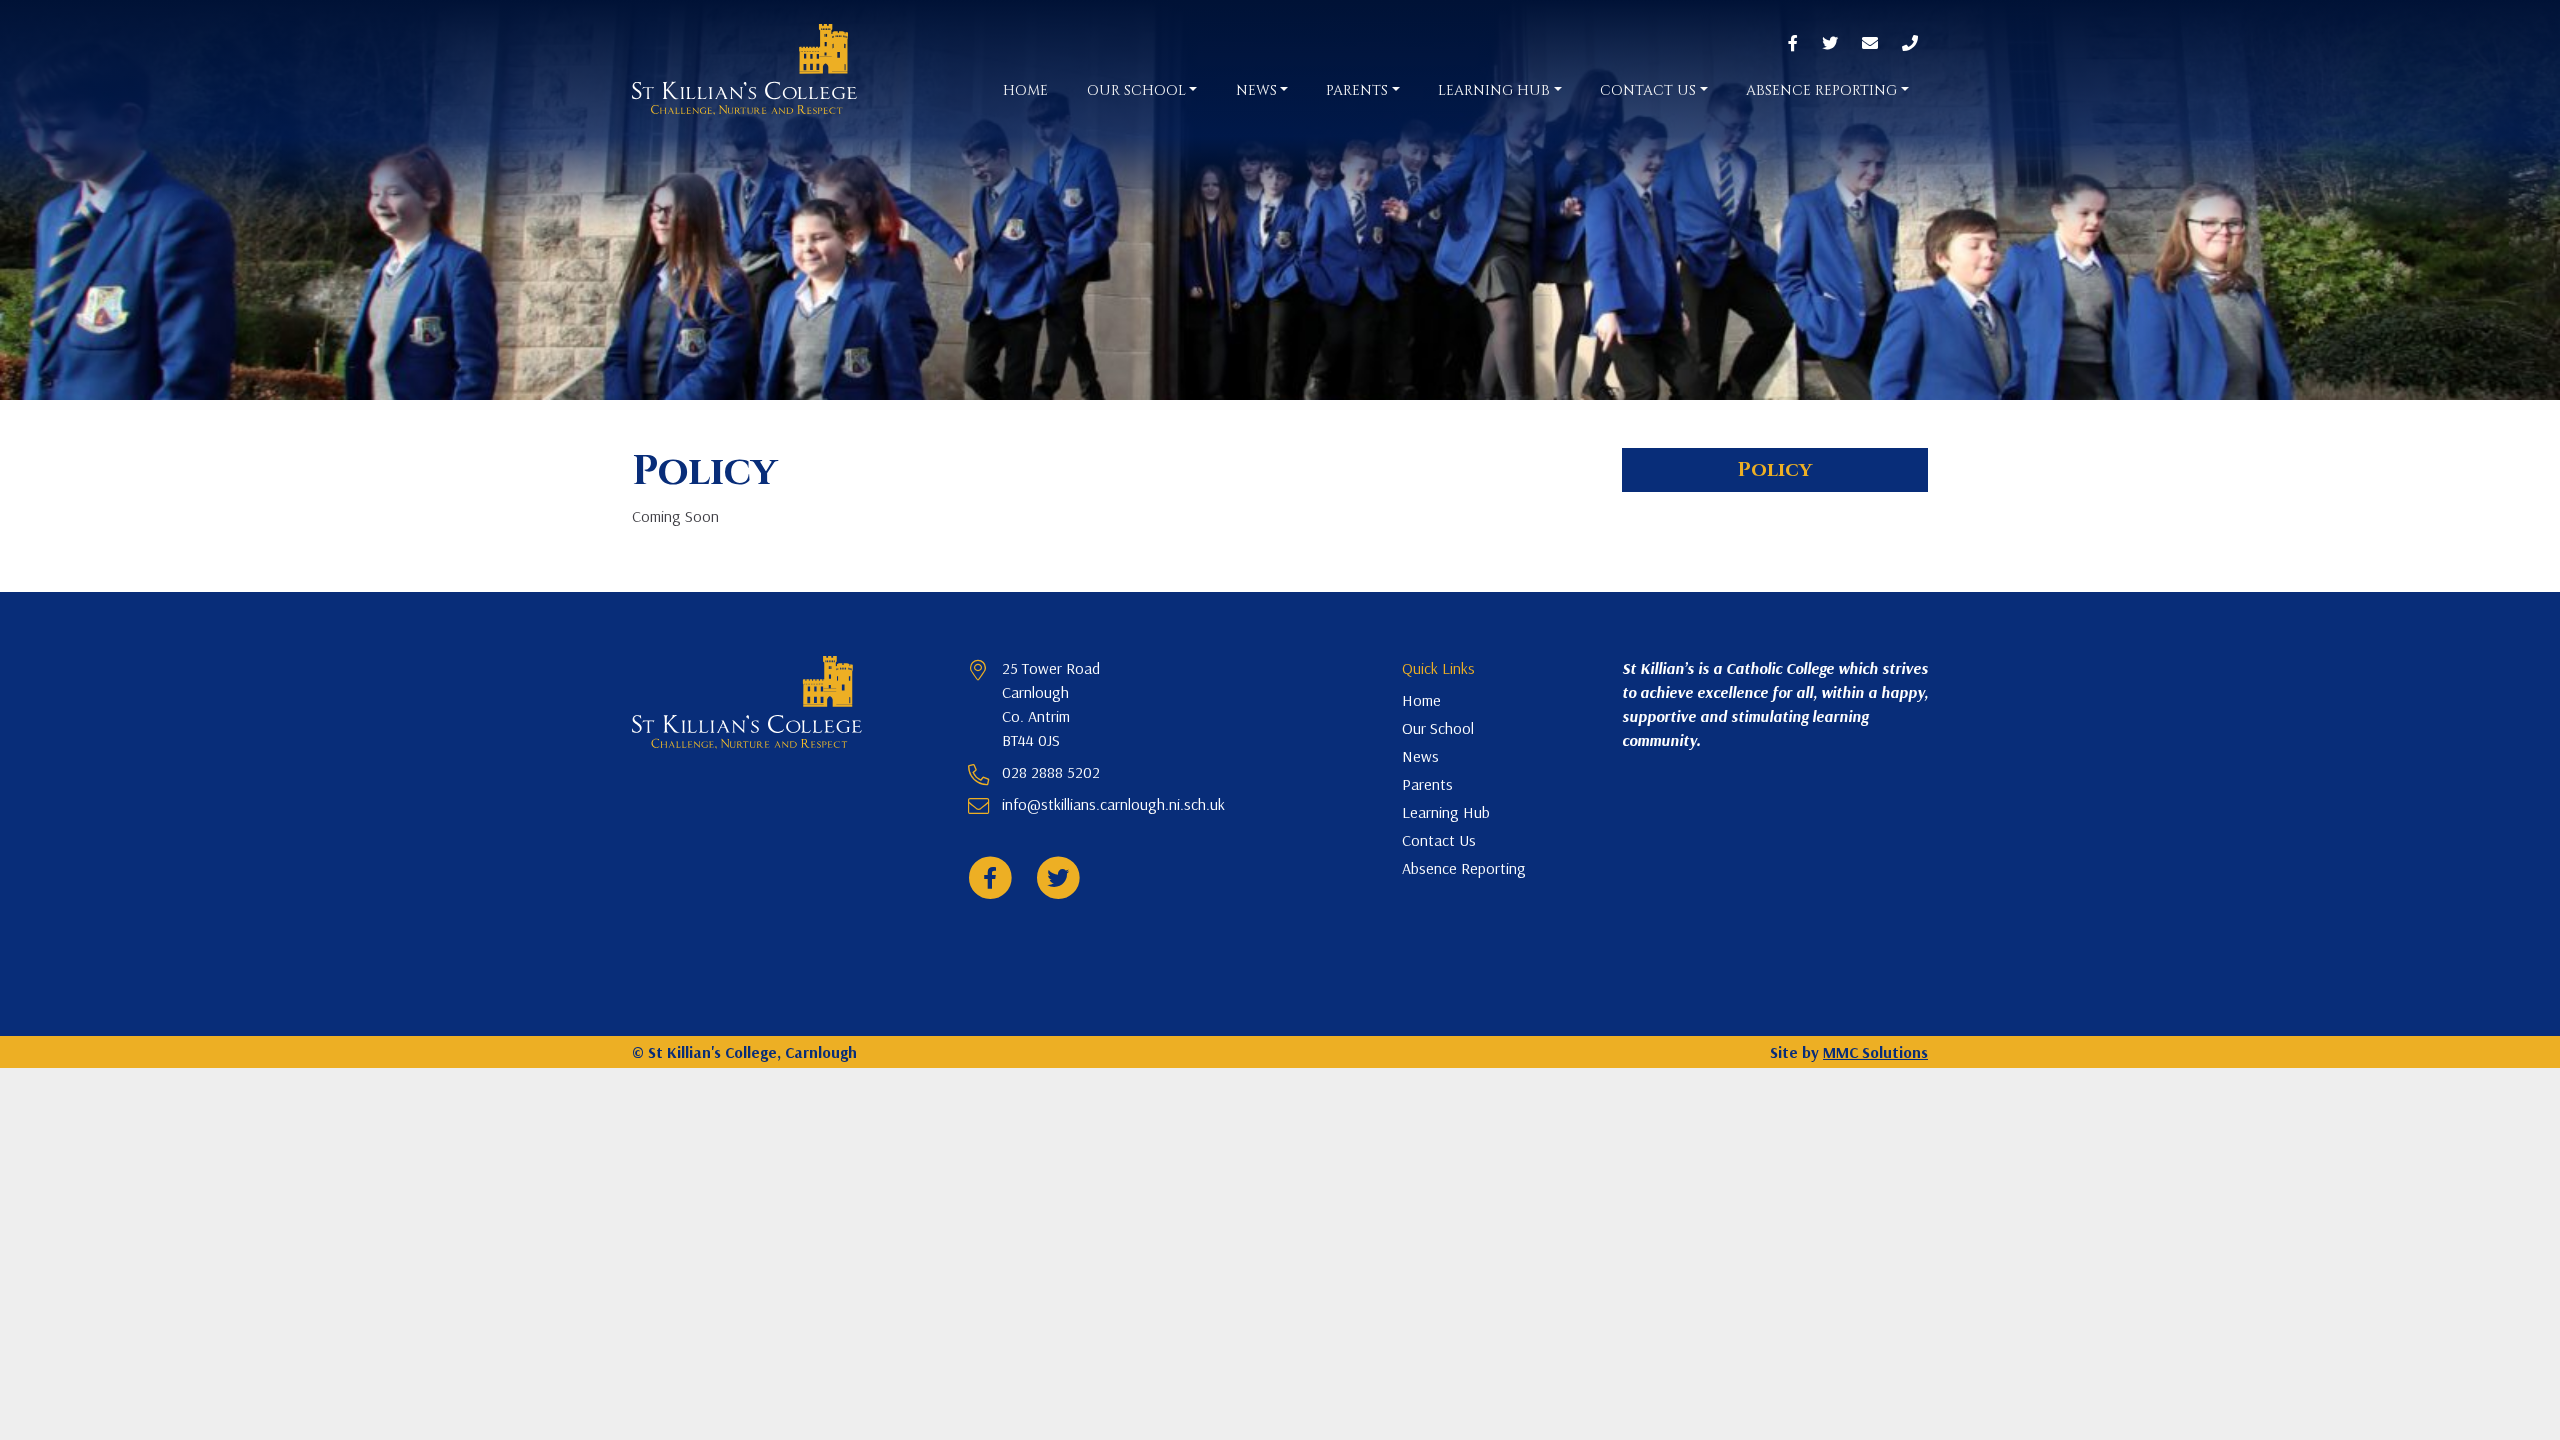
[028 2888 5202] (1910, 44)
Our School (1438, 728)
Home (1025, 90)
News (1420, 756)
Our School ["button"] (1136, 90)
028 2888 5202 (1051, 772)
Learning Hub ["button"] (1494, 90)
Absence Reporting (1464, 868)
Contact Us (1439, 840)
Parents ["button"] (1357, 90)
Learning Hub (1446, 812)
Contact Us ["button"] (1648, 90)
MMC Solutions (1875, 1052)
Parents (1427, 784)
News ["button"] (1256, 90)
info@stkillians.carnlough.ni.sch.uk (1113, 804)
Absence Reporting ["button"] (1821, 90)
